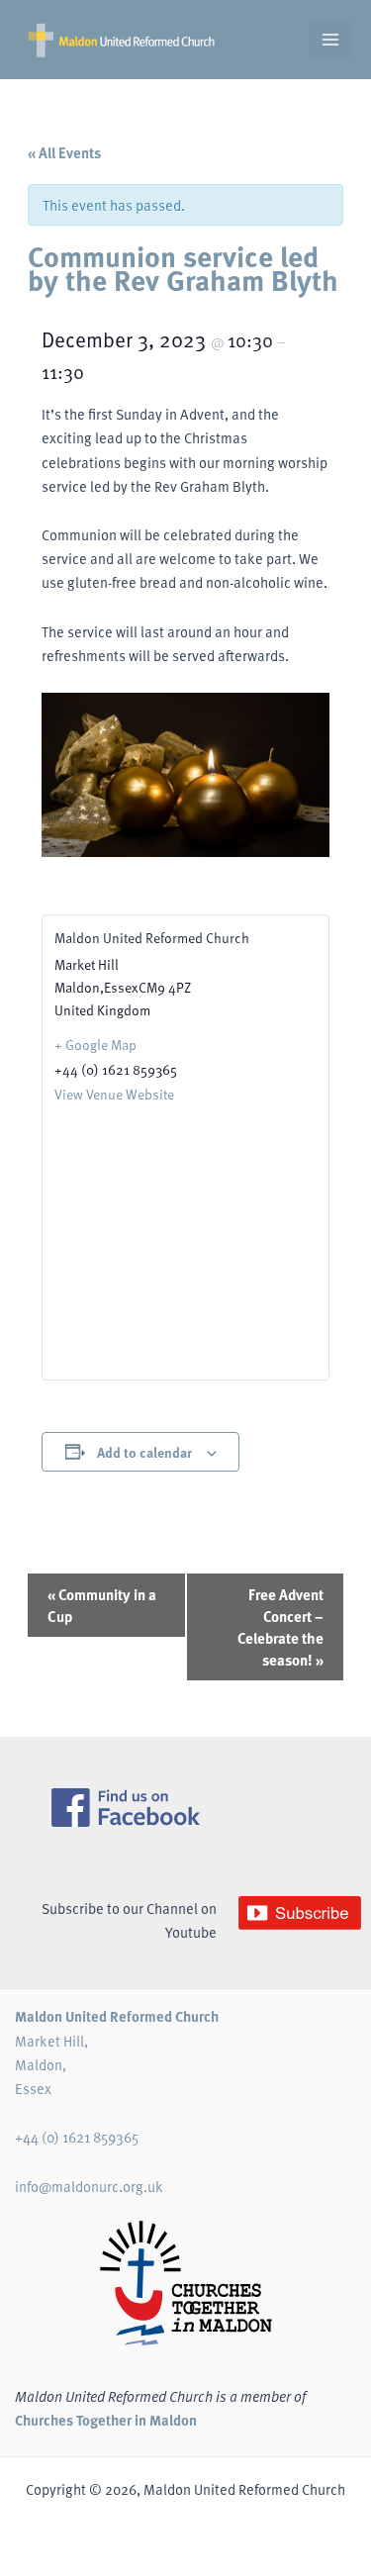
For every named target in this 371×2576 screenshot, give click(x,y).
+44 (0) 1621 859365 (77, 2137)
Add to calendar (144, 1452)
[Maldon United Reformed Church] (121, 40)
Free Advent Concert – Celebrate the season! (280, 1627)
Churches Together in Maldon (106, 2420)
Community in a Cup (102, 1605)
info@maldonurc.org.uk (89, 2186)
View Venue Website (114, 1094)
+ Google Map (95, 1045)
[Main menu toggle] (330, 40)
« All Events (64, 152)
